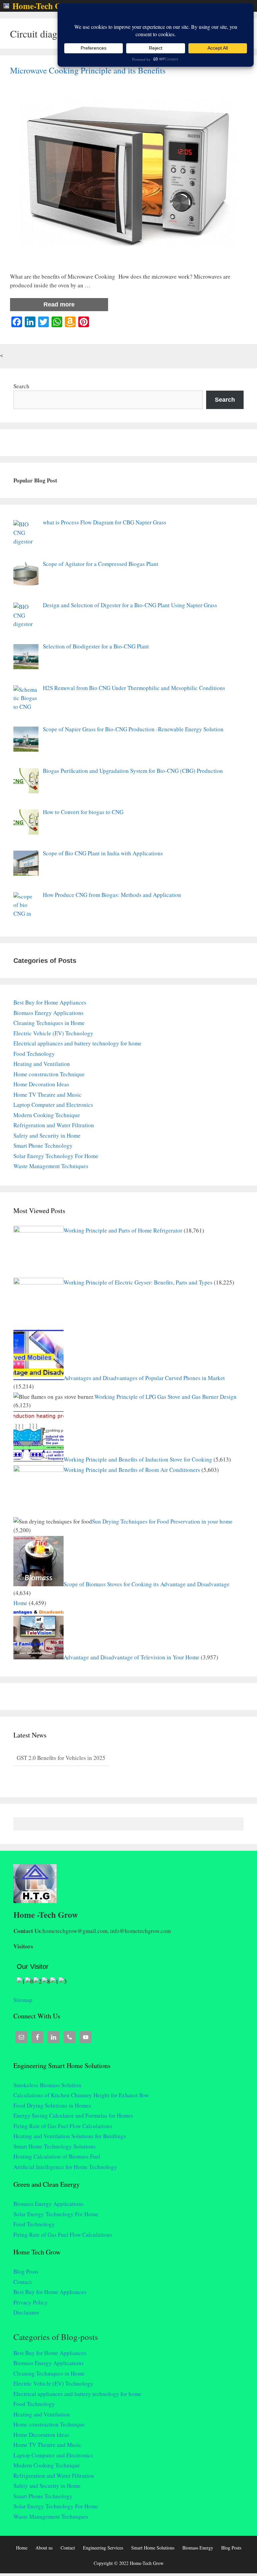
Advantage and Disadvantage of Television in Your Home (132, 1657)
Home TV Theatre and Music (48, 1095)
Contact (23, 2282)
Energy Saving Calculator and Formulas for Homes (73, 2115)
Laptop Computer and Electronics (53, 1105)
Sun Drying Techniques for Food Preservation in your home (162, 1521)
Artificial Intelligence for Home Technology (65, 2167)
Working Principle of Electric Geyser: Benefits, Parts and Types (138, 1282)
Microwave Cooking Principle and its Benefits (88, 70)
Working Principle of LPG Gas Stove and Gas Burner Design (165, 1397)
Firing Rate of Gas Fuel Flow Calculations (63, 2126)
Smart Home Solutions (153, 2548)
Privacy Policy (31, 2302)
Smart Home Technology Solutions (55, 2146)
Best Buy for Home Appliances (50, 1002)
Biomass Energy (198, 2548)
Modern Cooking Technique (47, 1115)
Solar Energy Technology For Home (56, 1156)
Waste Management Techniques (51, 1166)
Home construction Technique (49, 1074)
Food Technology (34, 1054)
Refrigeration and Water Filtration (54, 1125)
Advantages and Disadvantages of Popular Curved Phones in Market (144, 1378)
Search (21, 386)
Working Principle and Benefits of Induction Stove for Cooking (138, 1459)
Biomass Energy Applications (49, 1013)
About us (44, 2548)
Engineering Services (103, 2548)
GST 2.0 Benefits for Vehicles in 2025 (61, 1758)
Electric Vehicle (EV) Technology (53, 1033)
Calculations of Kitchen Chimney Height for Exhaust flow (81, 2095)
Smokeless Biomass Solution (47, 2085)
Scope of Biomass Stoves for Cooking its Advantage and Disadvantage (147, 1584)
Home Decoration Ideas (41, 1084)
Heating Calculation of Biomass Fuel (57, 2156)
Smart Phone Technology (43, 1146)
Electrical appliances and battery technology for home (77, 1043)
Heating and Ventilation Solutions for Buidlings (70, 2136)
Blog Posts (26, 2271)
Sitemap (23, 2000)
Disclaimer (26, 2312)
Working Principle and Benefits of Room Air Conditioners (132, 1470)
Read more (59, 304)
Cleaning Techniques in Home (49, 1023)
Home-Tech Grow (44, 6)
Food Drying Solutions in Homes (52, 2105)
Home (20, 1603)
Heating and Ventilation (42, 1064)
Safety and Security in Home (47, 1135)
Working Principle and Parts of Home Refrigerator (123, 1230)
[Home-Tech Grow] (8, 6)
